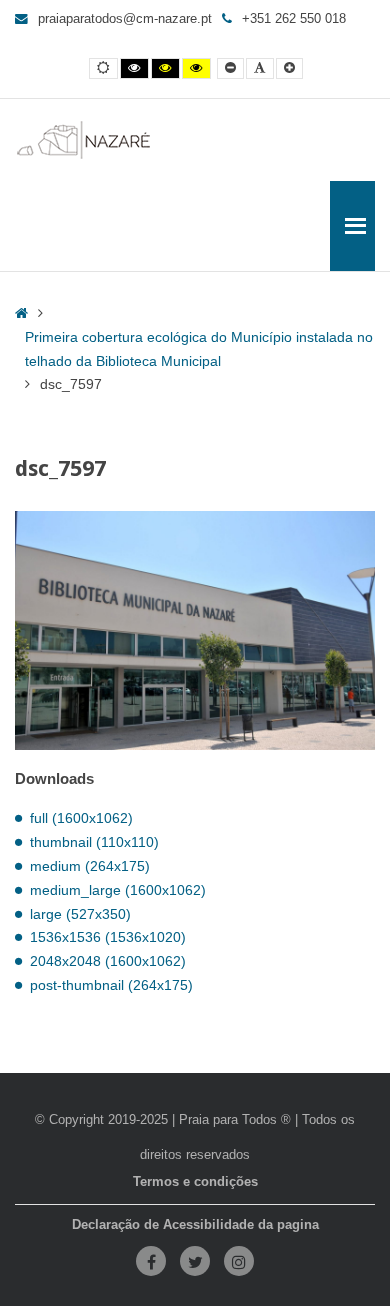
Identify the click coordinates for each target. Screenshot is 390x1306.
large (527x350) (80, 914)
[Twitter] (195, 1261)
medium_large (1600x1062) (118, 890)
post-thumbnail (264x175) (111, 985)
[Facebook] (151, 1261)
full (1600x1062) (81, 818)
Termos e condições (195, 1182)
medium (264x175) (90, 866)
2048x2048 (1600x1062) (108, 961)
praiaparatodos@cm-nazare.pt (125, 19)
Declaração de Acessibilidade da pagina (195, 1225)
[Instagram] (239, 1261)
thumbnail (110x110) (94, 842)
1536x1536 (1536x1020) (108, 937)
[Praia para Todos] (84, 140)
